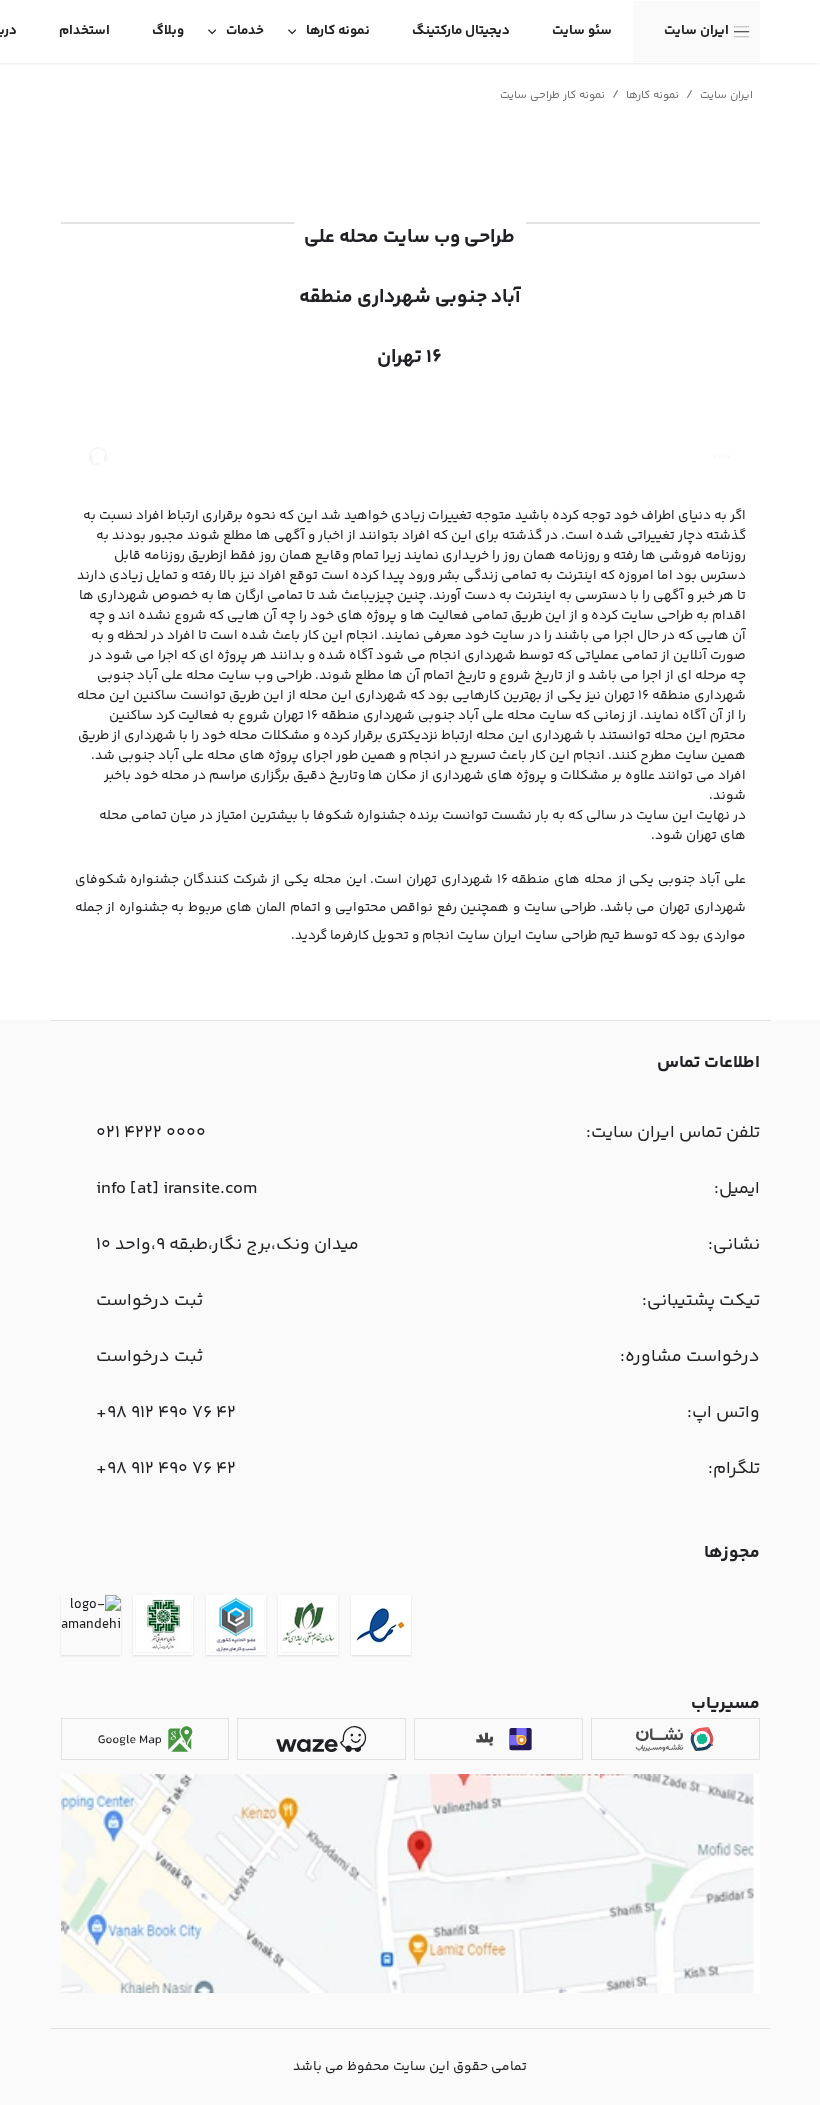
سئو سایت (582, 31)
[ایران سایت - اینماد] (381, 1628)
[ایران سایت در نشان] (675, 1739)
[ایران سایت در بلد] (498, 1739)
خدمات (245, 31)
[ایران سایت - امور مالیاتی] (163, 1628)
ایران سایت (696, 31)
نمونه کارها (338, 31)
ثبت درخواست (149, 1301)
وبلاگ (168, 31)
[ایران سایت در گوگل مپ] (145, 1739)
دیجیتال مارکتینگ (461, 31)
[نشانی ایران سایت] (410, 1990)
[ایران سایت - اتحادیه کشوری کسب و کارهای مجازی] (236, 1628)
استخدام (84, 31)
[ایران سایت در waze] (321, 1739)
